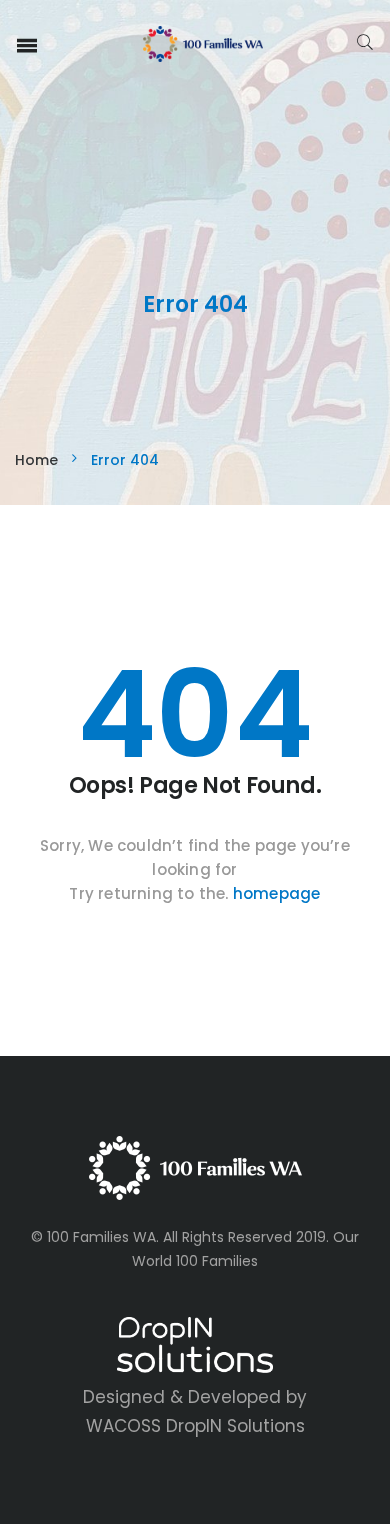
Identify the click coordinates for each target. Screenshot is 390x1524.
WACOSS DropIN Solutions (195, 1426)
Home (36, 460)
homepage (277, 893)
